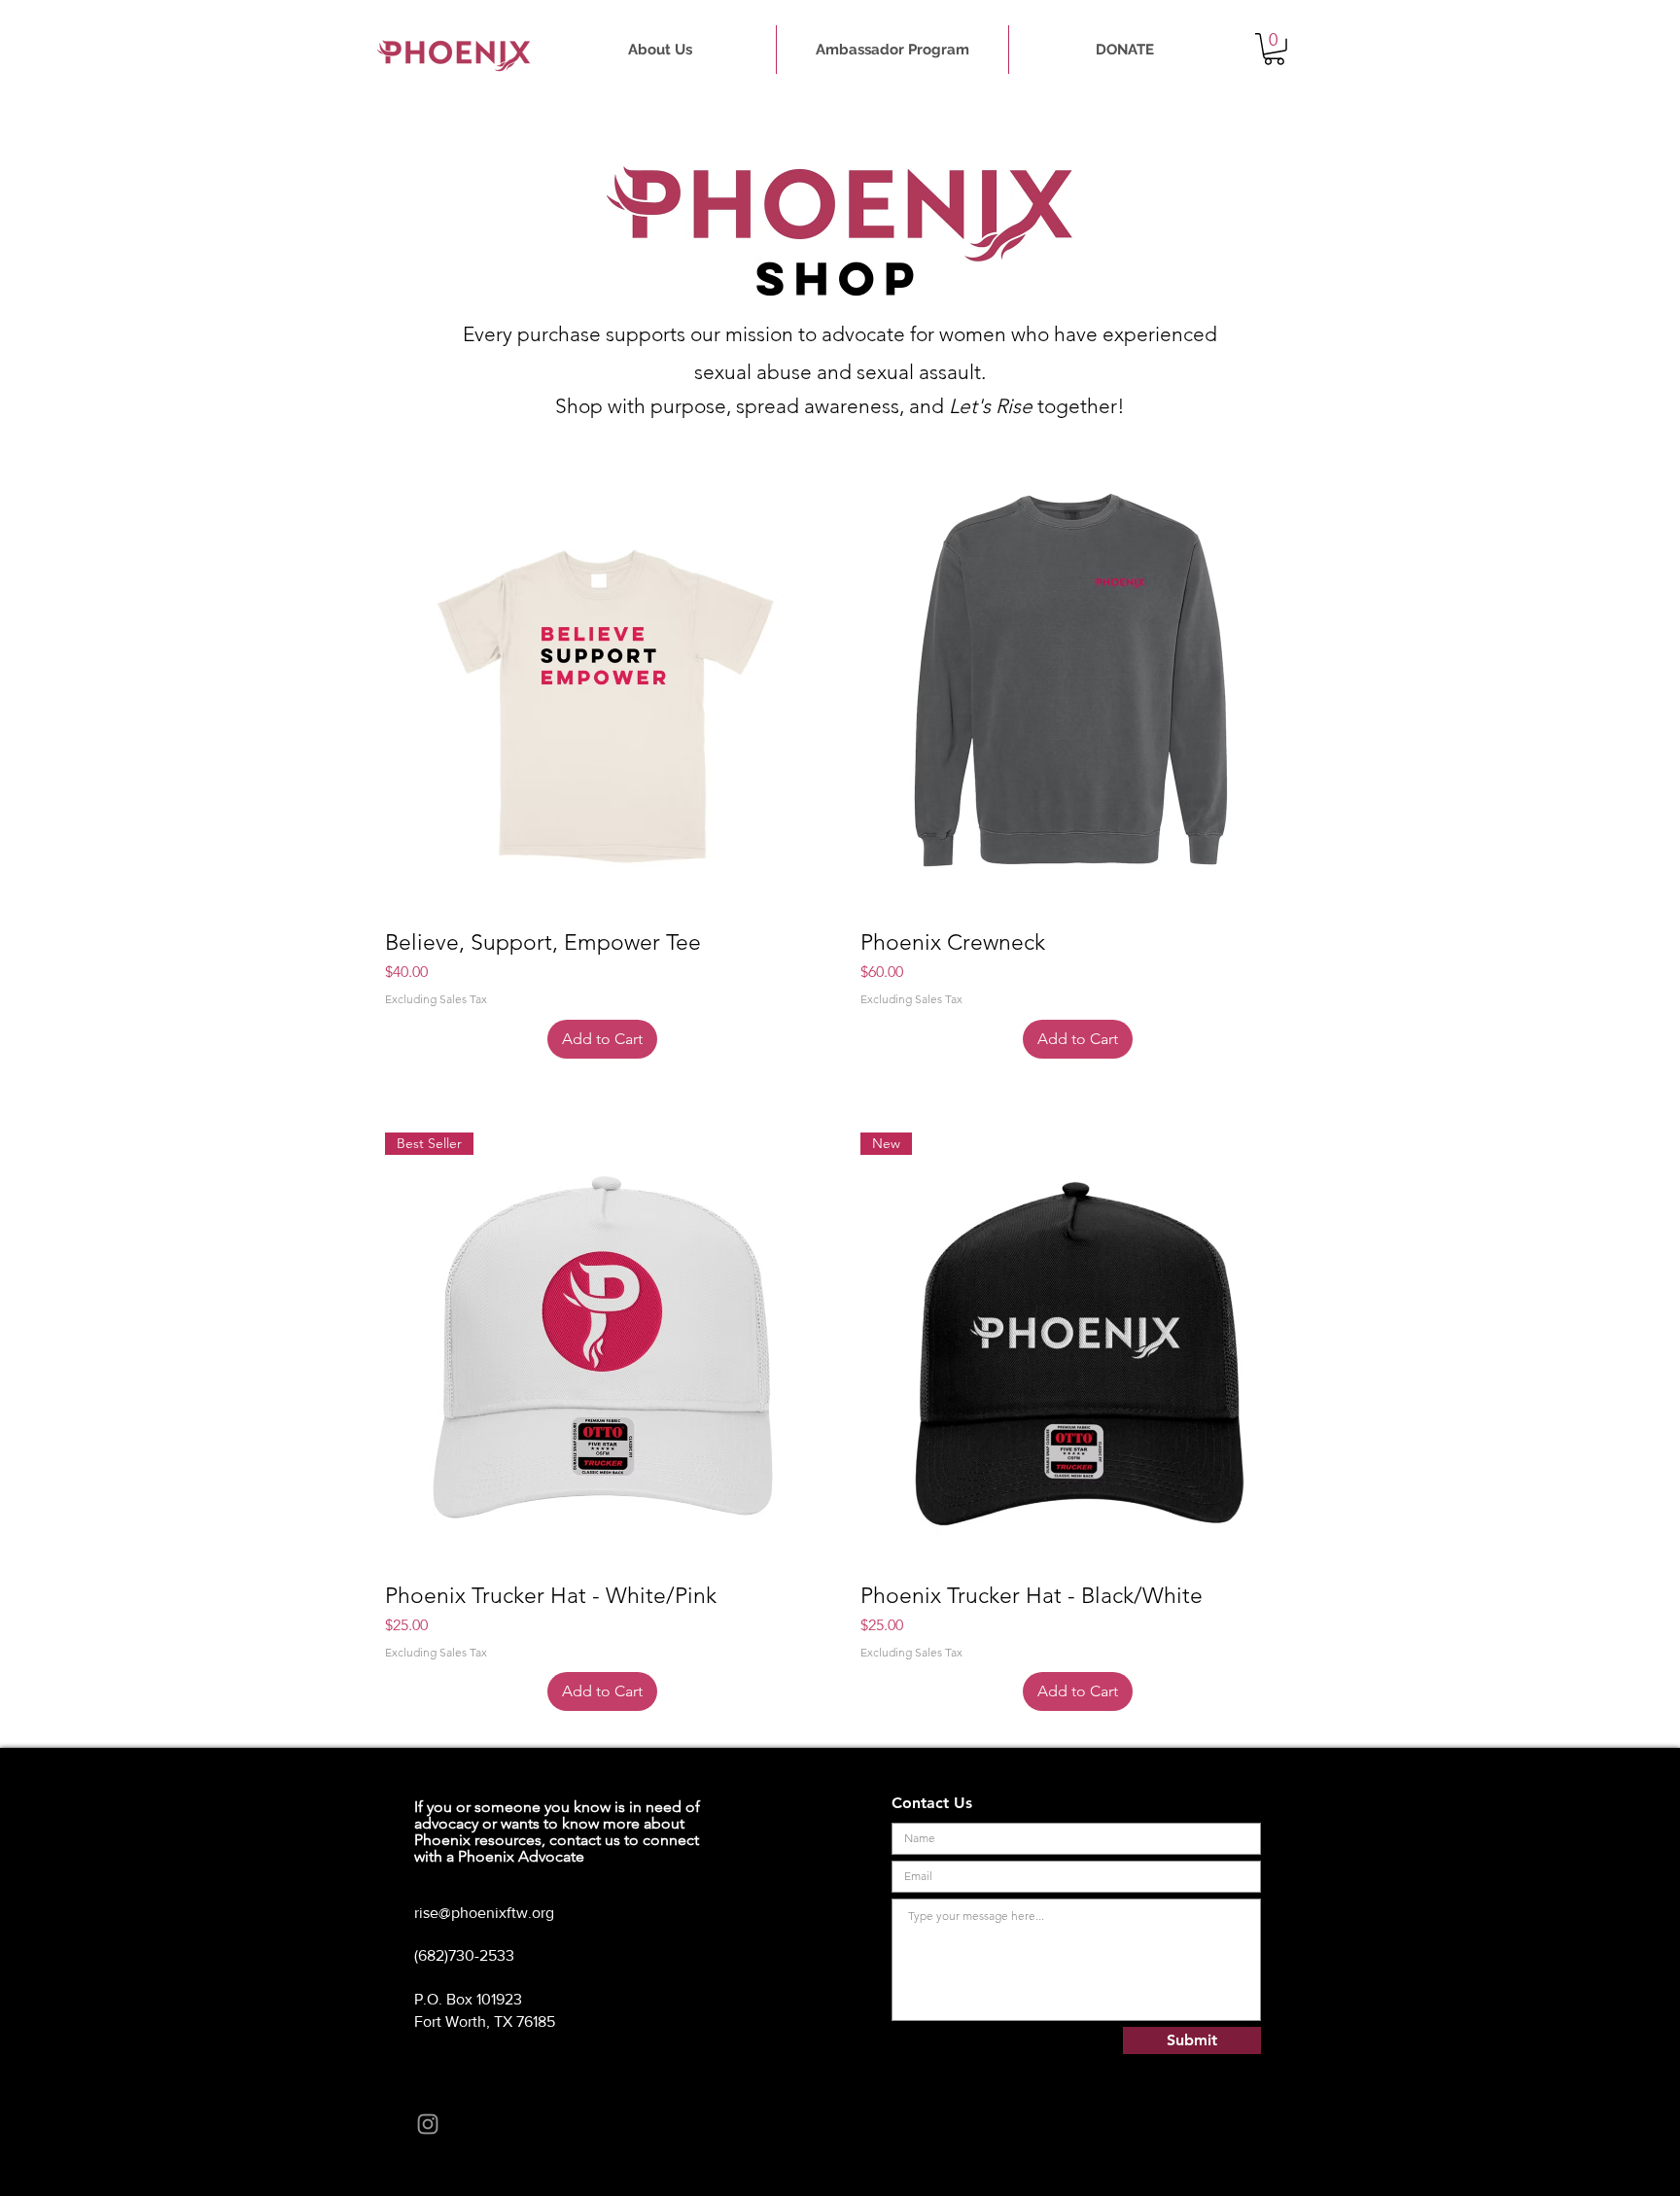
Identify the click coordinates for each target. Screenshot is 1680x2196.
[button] (1274, 49)
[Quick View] (602, 697)
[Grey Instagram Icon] (428, 2124)
